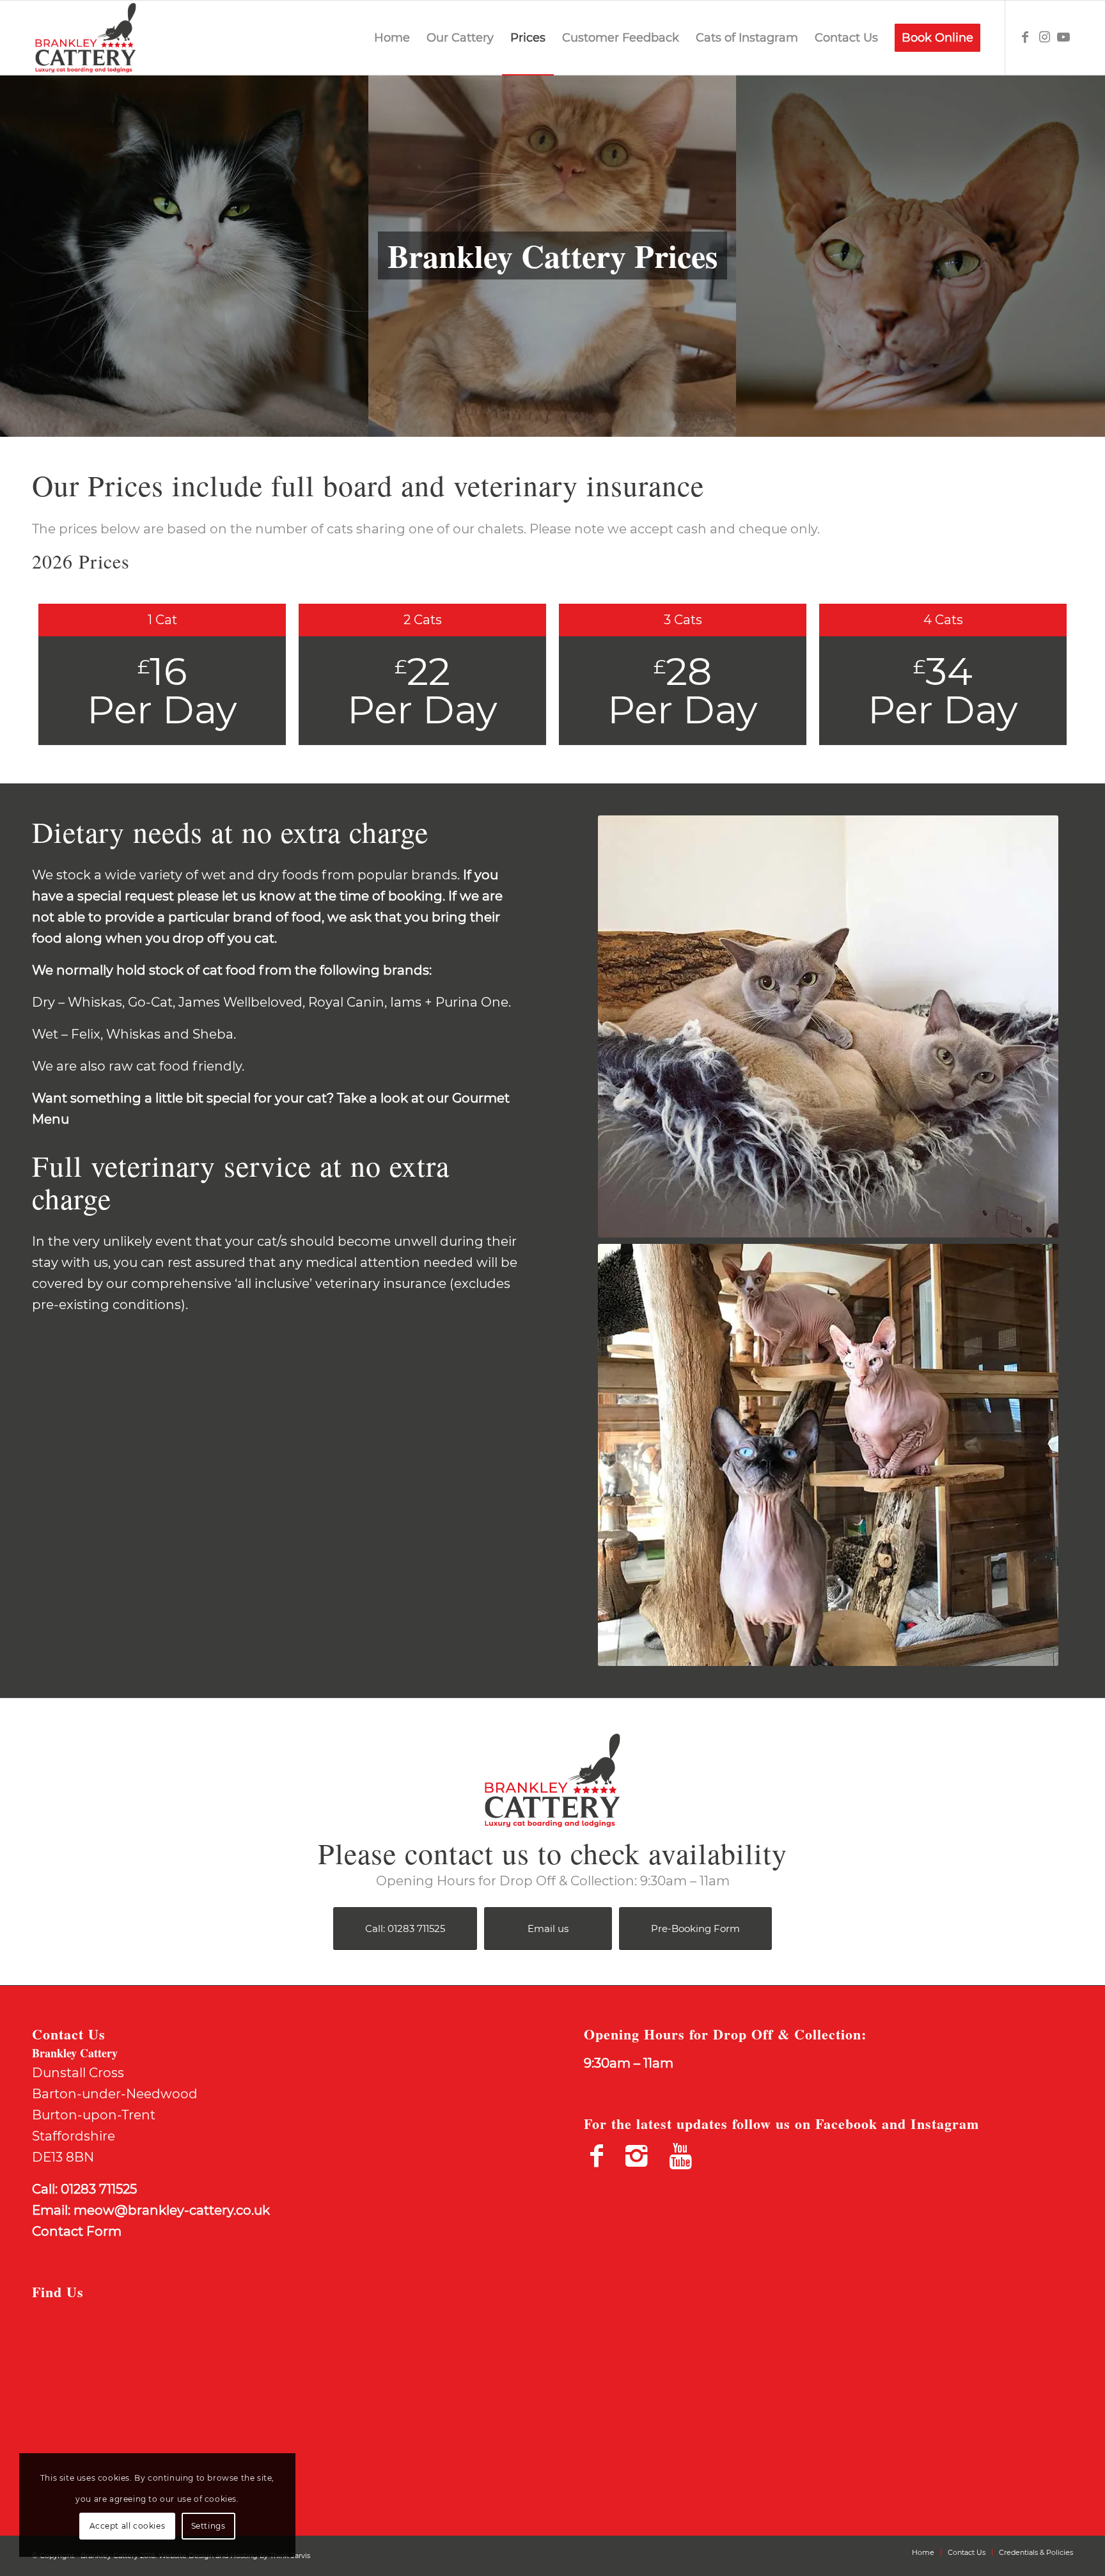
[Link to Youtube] (1063, 37)
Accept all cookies (128, 2526)
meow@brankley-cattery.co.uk (172, 2210)
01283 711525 (99, 2189)
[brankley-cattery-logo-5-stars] (86, 38)
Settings (208, 2526)
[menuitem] (392, 38)
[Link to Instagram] (1044, 37)
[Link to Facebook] (1025, 37)
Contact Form (77, 2231)
